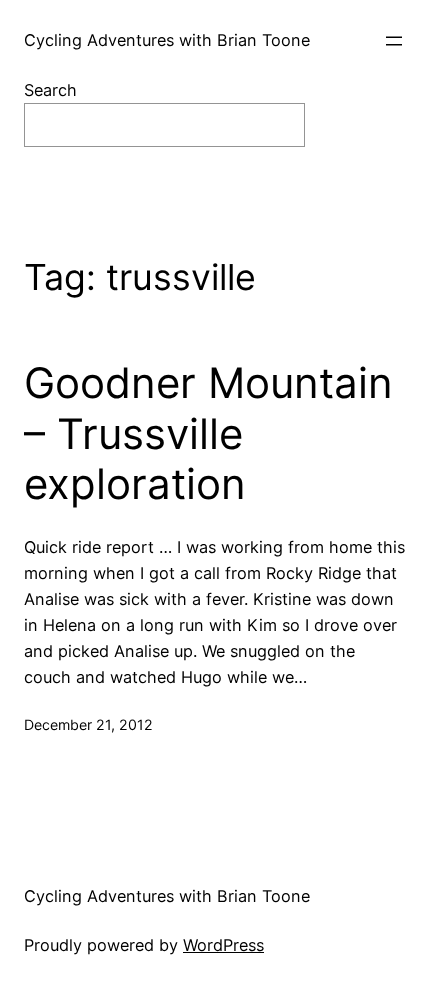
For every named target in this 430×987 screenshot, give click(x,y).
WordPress (223, 945)
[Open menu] (394, 41)
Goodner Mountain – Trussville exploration (208, 433)
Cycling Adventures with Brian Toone (167, 40)
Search (50, 90)
